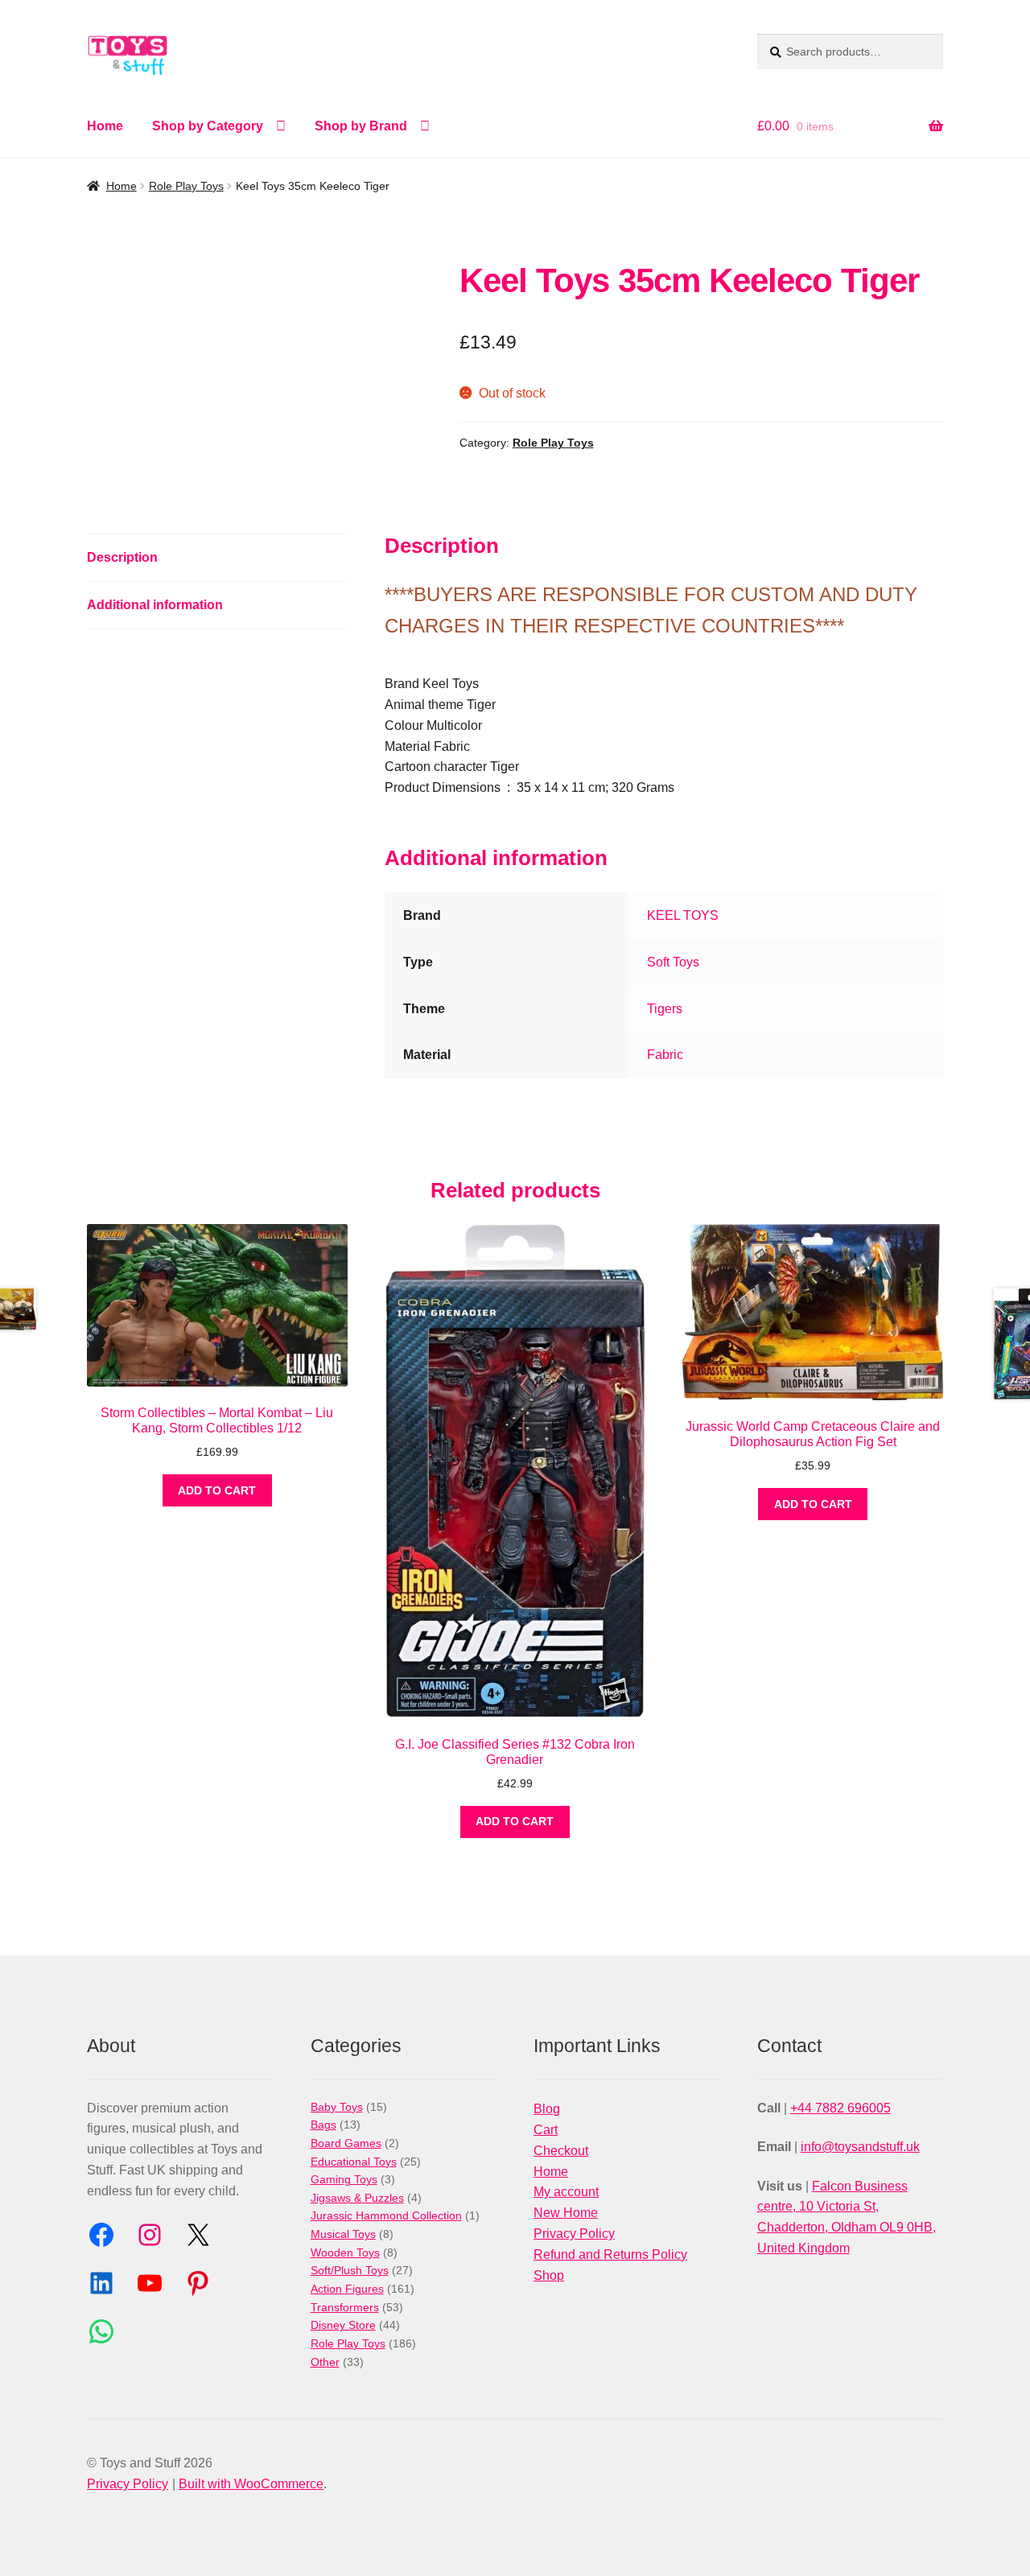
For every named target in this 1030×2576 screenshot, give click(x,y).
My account (566, 2192)
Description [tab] (122, 557)
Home (105, 126)
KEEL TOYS (683, 915)
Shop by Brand (361, 126)
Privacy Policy (574, 2234)
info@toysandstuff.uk (860, 2147)
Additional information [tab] (155, 605)
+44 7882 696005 (840, 2108)
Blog (547, 2109)
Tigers (665, 1009)
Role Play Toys (186, 186)
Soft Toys (673, 962)
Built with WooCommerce (251, 2484)
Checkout (561, 2151)
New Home (566, 2213)
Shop (549, 2275)
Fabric (665, 1055)
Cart (546, 2130)
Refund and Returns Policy (610, 2255)
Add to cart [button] (217, 1490)
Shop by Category (208, 126)
